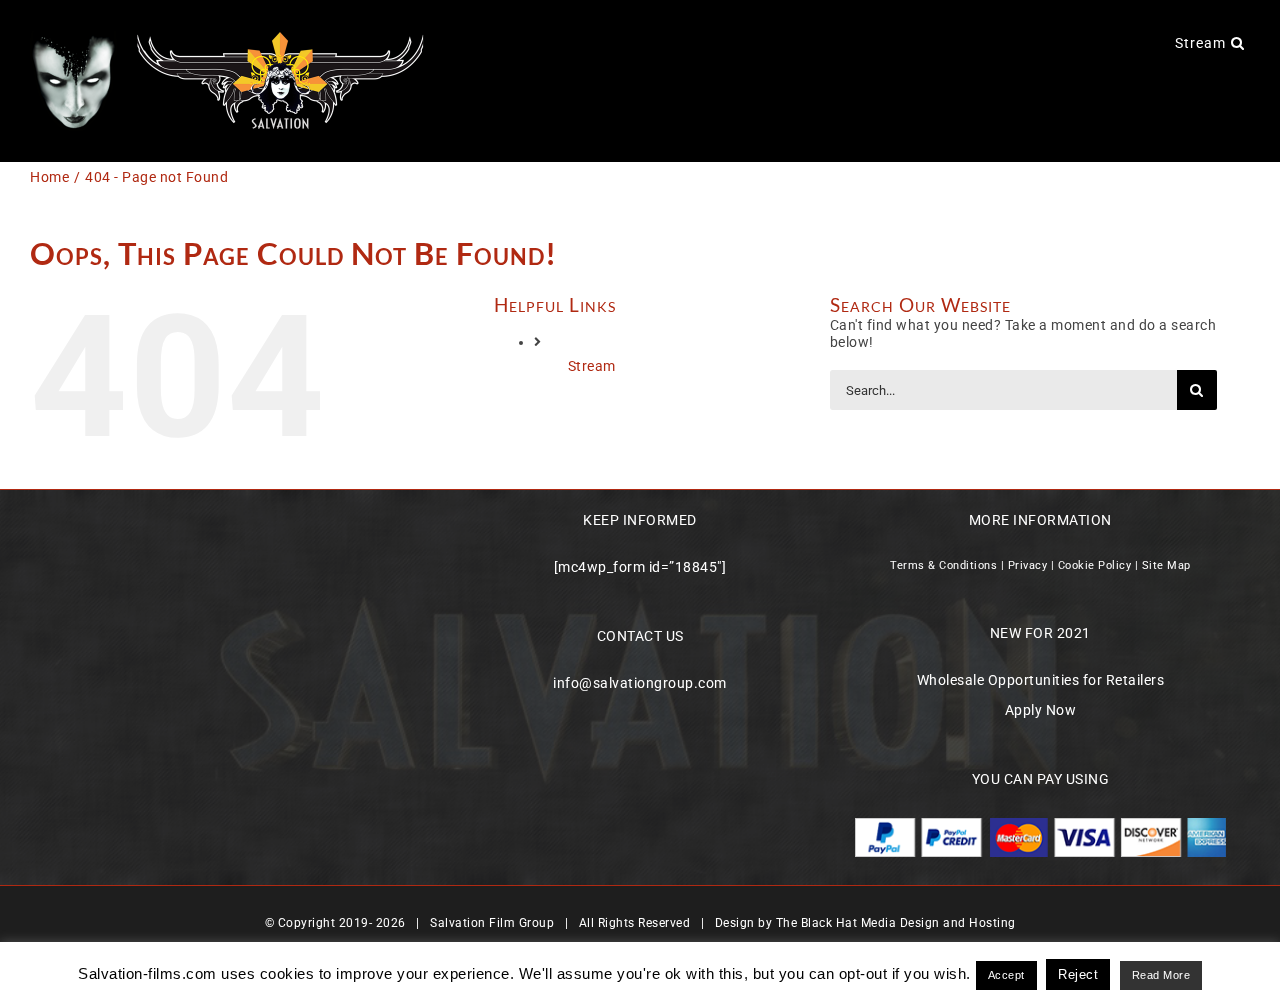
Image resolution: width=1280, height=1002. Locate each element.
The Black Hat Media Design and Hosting (896, 923)
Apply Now (1041, 710)
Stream (592, 366)
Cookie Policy (1095, 565)
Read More (1161, 975)
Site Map (1166, 565)
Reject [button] (1078, 974)
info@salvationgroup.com (640, 683)
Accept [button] (1006, 975)
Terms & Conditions (943, 565)
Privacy (1028, 565)
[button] (1238, 42)
